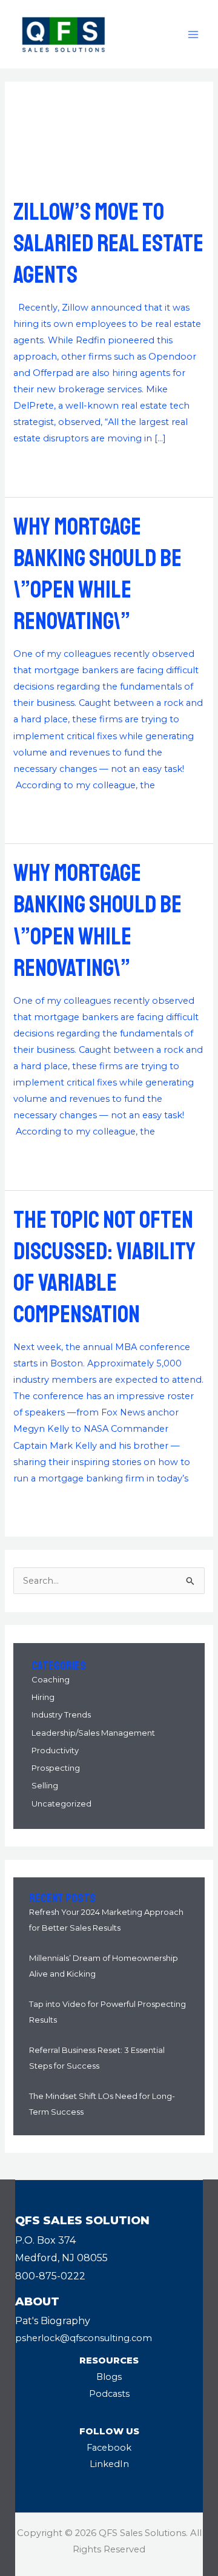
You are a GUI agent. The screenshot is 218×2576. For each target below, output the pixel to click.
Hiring (43, 1697)
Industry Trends (61, 1715)
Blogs (109, 2377)
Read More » (41, 467)
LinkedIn (109, 2464)
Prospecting (56, 1768)
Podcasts (109, 2394)
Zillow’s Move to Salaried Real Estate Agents (108, 243)
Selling (45, 1785)
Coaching (51, 1679)
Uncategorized (61, 1804)
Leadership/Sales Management (93, 1733)
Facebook (109, 2448)
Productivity (55, 1750)
